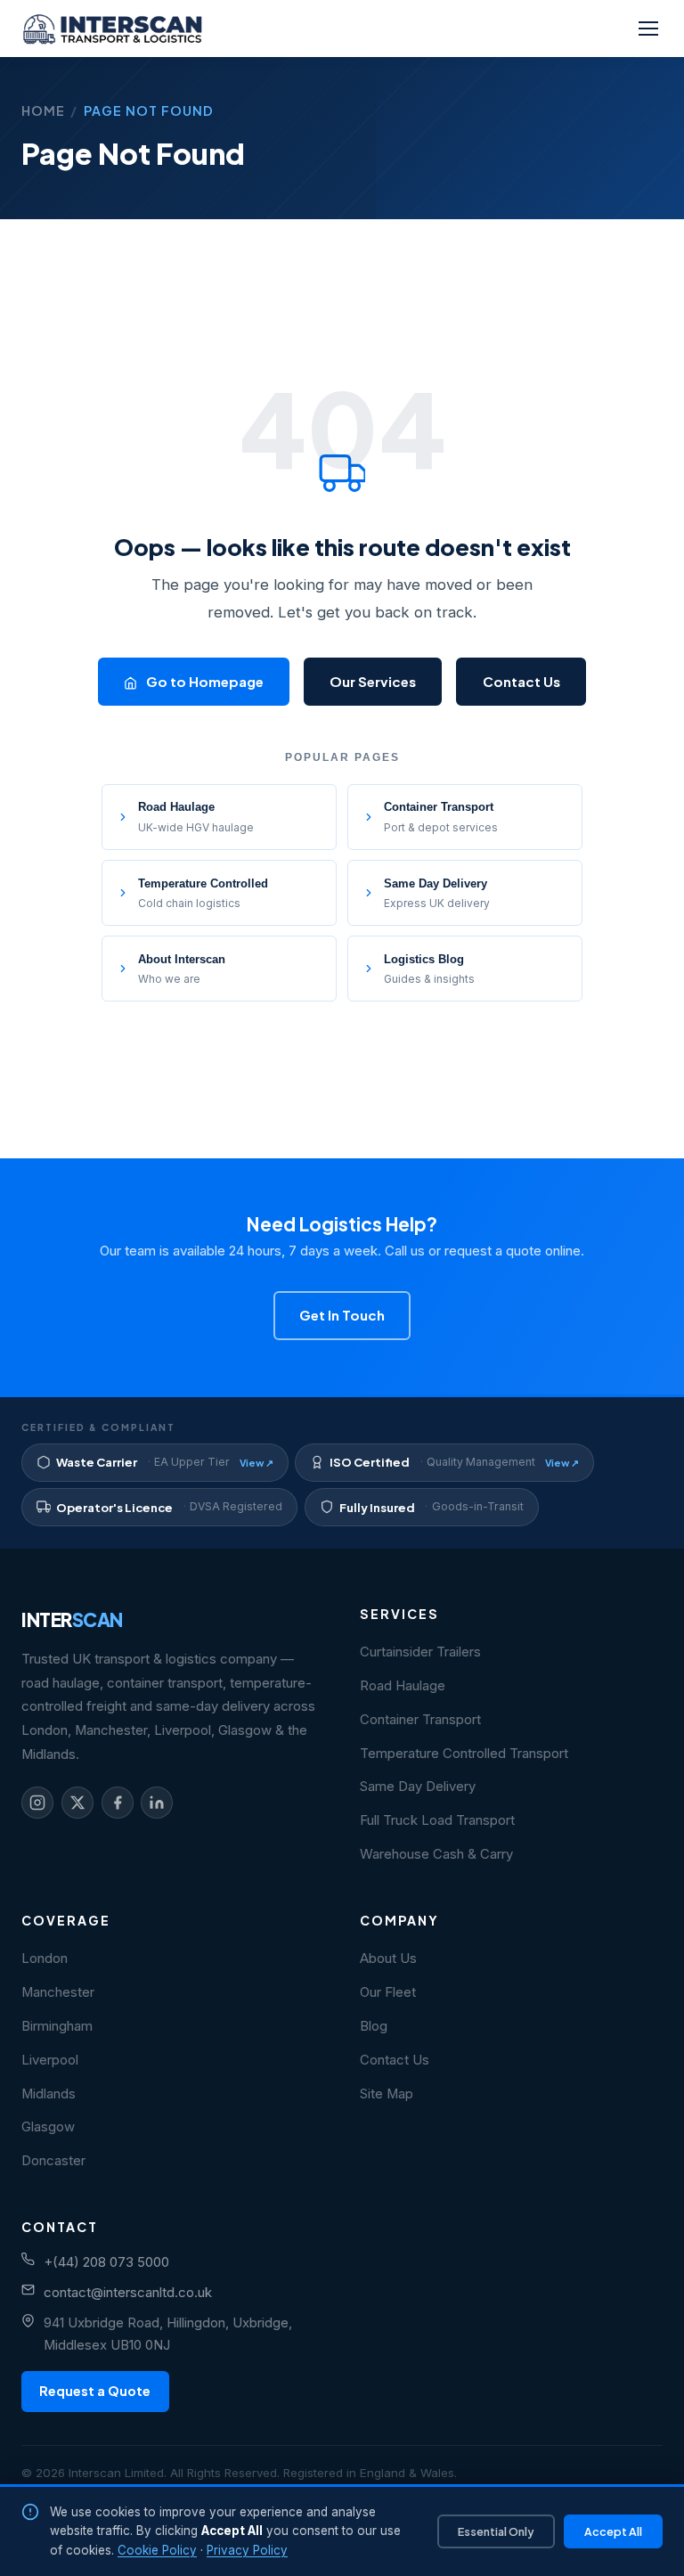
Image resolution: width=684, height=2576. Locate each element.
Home (43, 110)
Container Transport (420, 1720)
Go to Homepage (204, 681)
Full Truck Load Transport (437, 1820)
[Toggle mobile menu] (648, 29)
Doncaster (53, 2161)
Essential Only (496, 2531)
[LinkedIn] (157, 1803)
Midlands (49, 2094)
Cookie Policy (157, 2550)
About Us (388, 1959)
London (45, 1959)
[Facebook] (118, 1803)
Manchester (58, 1992)
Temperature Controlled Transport (464, 1754)
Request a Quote (95, 2391)
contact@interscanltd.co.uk (128, 2293)
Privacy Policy (247, 2550)
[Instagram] (37, 1803)
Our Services (373, 681)
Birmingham (57, 2026)
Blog (374, 2026)
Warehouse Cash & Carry (436, 1854)
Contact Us (521, 681)
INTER (72, 1619)
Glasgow (48, 2127)
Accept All (613, 2531)
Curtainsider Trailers (420, 1652)
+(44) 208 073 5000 (106, 2262)
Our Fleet (388, 1992)
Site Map (387, 2094)
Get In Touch (342, 1315)
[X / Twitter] (77, 1803)
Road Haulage (403, 1686)
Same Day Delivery (418, 1787)
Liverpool (50, 2060)
